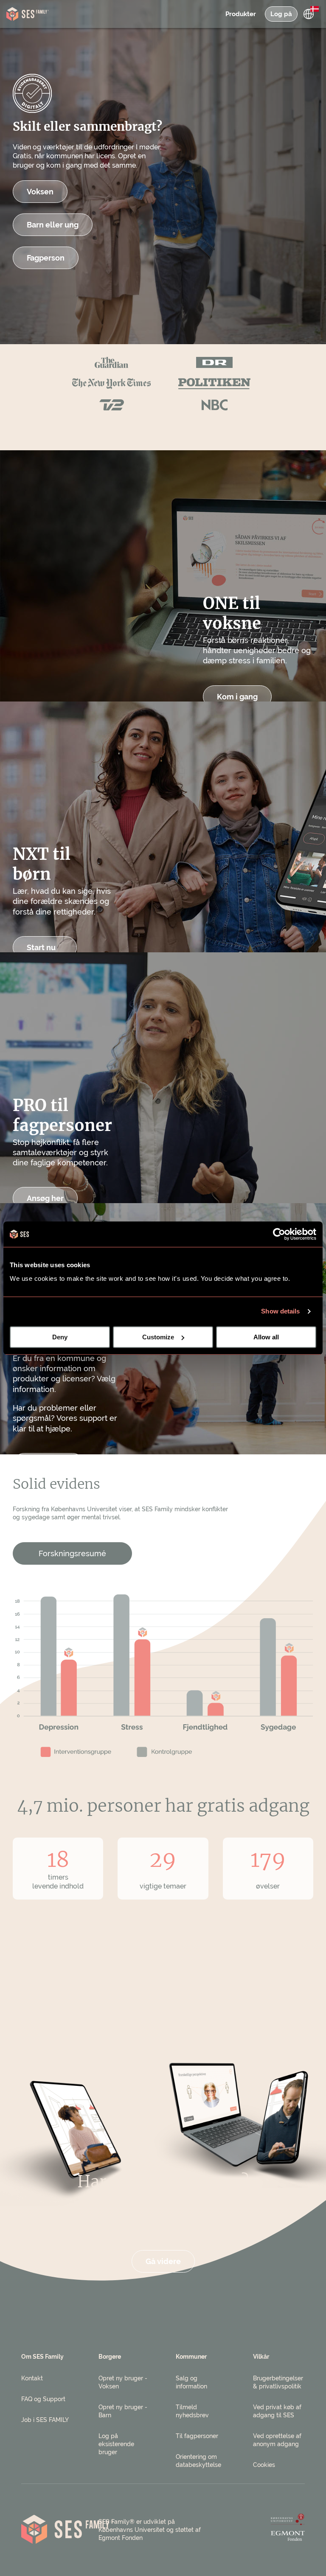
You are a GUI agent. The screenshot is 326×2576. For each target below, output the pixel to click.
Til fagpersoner (197, 2436)
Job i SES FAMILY (45, 2420)
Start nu (41, 947)
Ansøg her (45, 1198)
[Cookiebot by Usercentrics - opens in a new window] (279, 1234)
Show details (280, 1311)
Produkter (241, 14)
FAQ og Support (43, 2399)
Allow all (266, 1337)
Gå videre (163, 2261)
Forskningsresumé (72, 1553)
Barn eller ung (53, 225)
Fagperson (46, 258)
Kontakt (32, 2378)
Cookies (264, 2465)
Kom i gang (237, 697)
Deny (60, 1337)
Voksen (40, 192)
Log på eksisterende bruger (116, 2444)
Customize (158, 1337)
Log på (281, 14)
